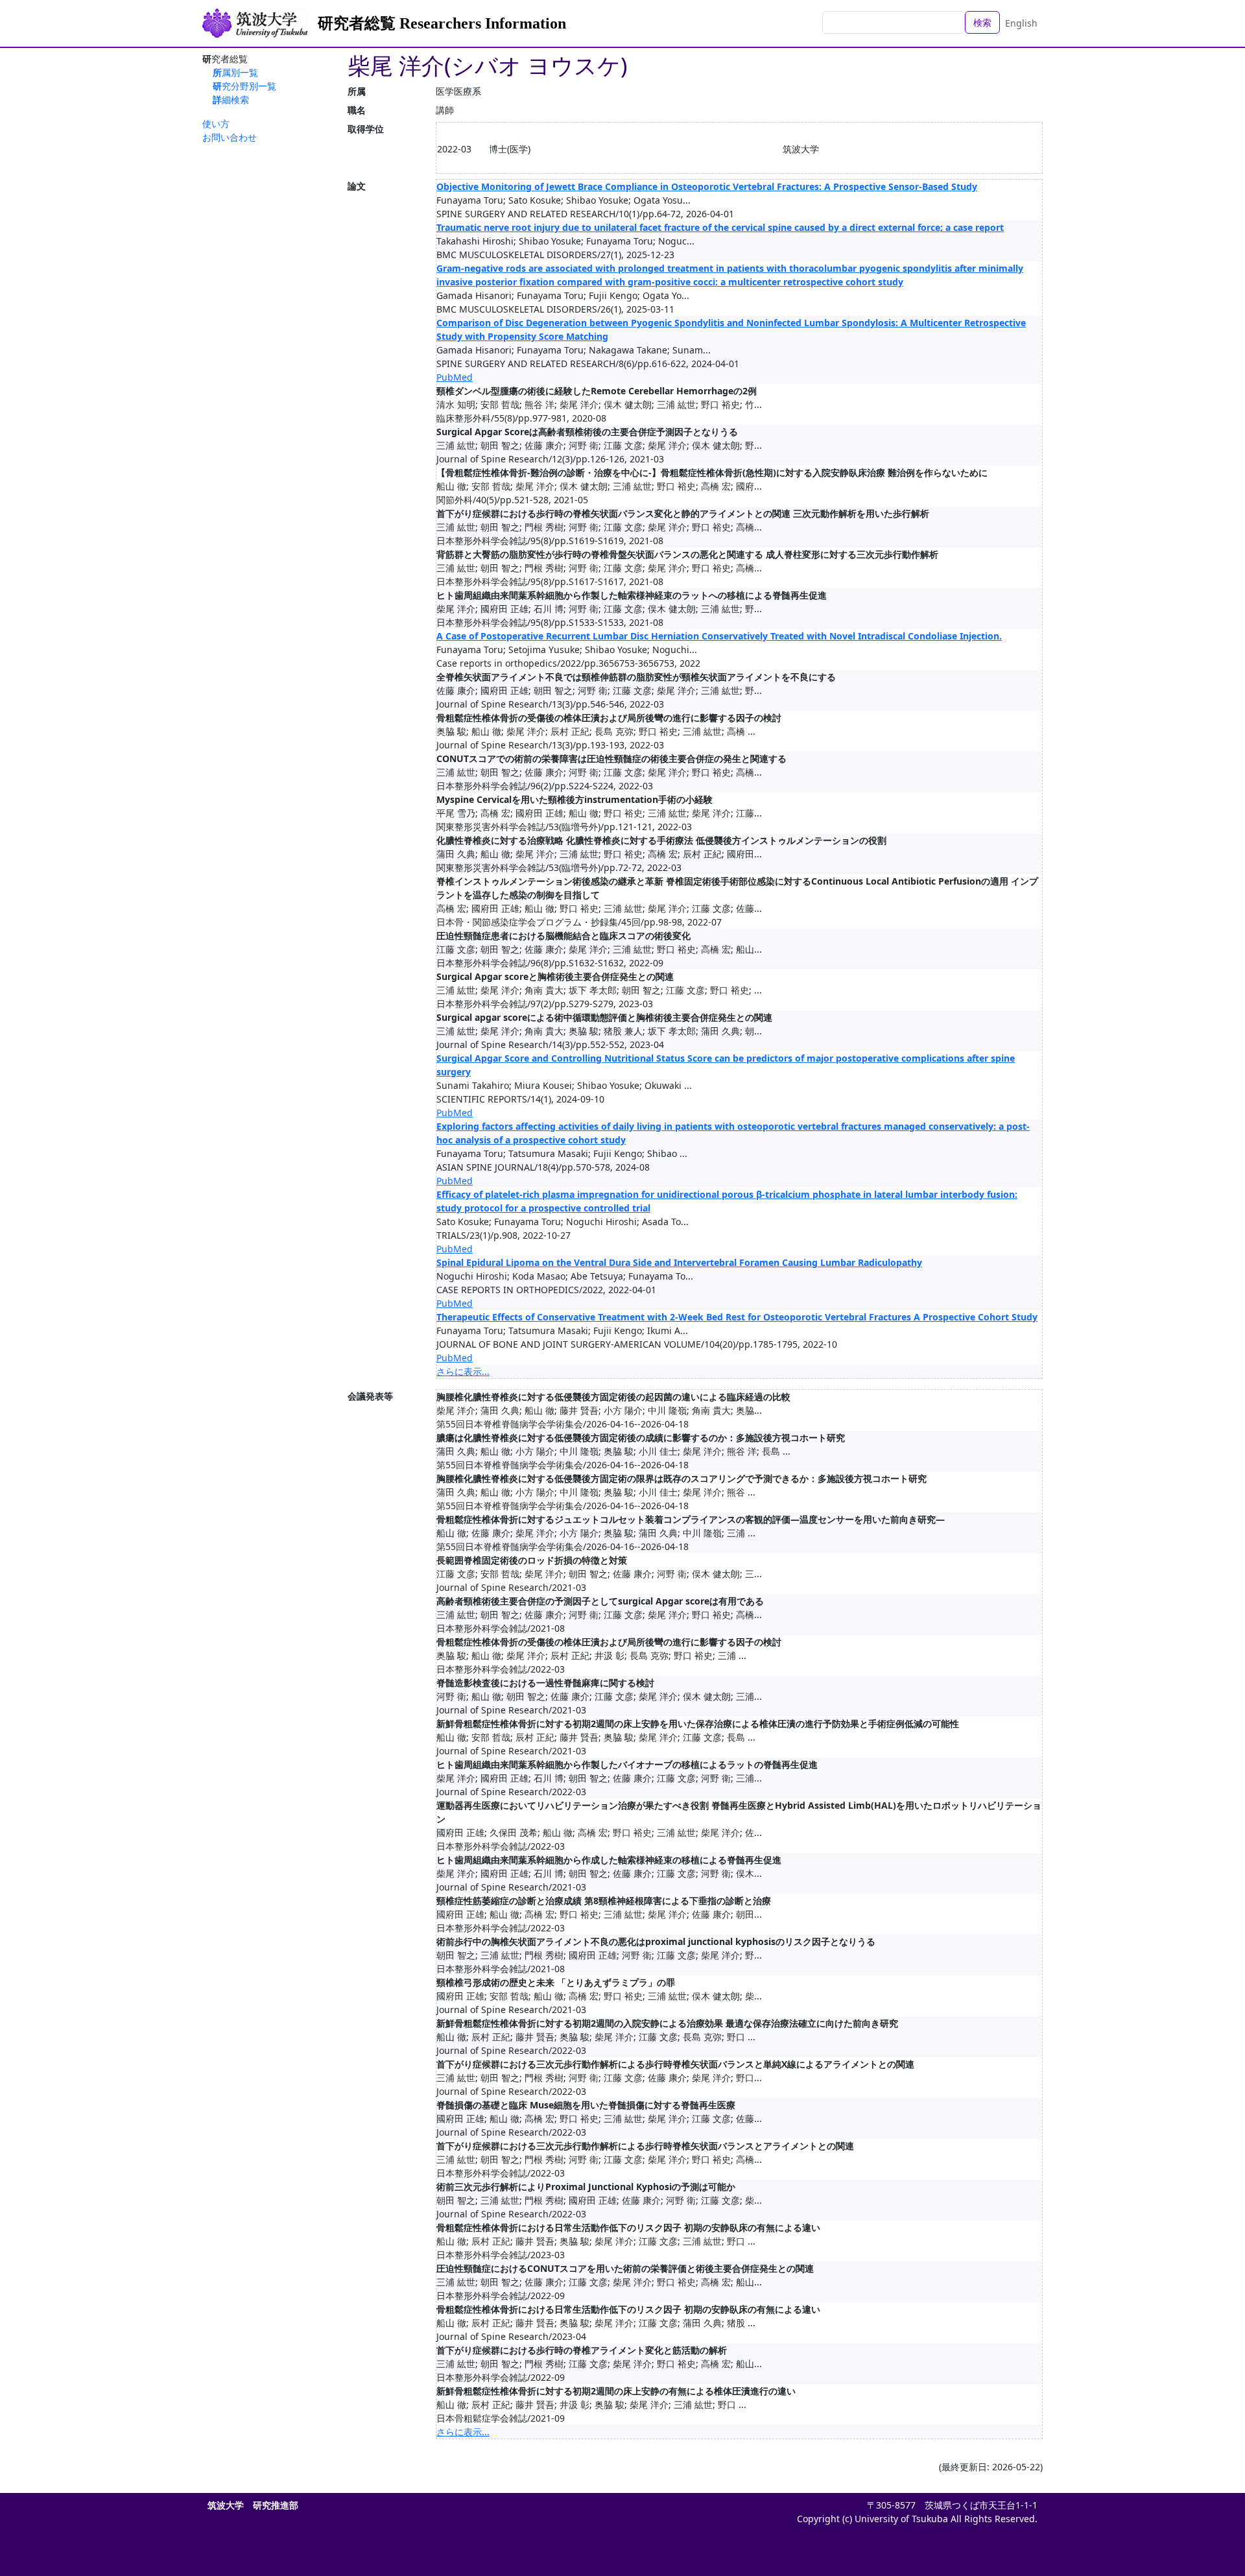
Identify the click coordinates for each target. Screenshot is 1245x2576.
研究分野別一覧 (244, 86)
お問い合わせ (230, 137)
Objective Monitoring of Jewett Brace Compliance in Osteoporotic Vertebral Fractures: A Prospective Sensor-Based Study (707, 186)
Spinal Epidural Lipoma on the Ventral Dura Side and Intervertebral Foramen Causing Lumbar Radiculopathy (679, 1262)
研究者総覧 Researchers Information (442, 23)
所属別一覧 (235, 72)
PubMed (455, 377)
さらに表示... (463, 1371)
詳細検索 (231, 100)
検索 (982, 22)
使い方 (216, 124)
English (1021, 23)
